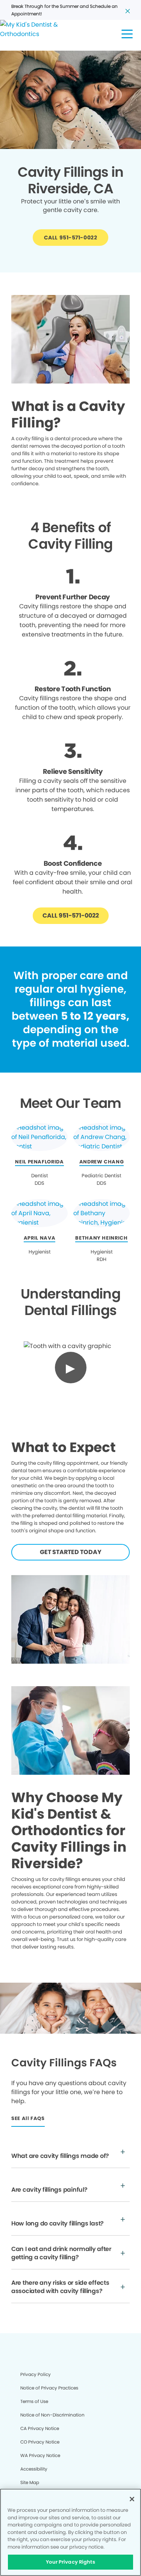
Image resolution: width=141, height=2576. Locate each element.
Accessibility (34, 2469)
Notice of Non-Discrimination (52, 2415)
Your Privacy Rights (70, 2562)
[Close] (132, 2499)
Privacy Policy (36, 2374)
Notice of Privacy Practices (49, 2388)
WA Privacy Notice (40, 2455)
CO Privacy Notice (40, 2442)
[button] (127, 34)
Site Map (30, 2482)
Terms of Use (34, 2401)
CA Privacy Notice (40, 2428)
